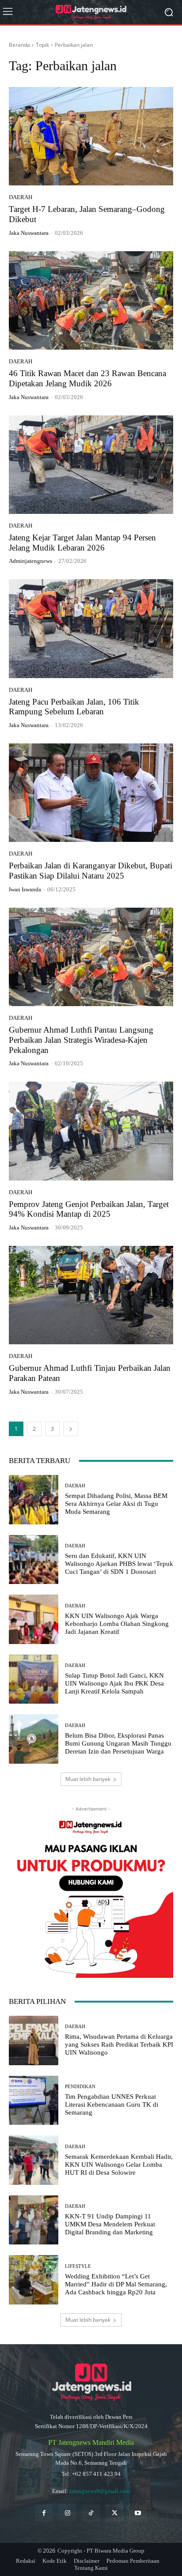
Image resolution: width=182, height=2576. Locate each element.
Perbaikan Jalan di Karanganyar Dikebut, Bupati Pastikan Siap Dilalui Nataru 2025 (91, 871)
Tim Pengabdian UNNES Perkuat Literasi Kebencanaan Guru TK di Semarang (112, 2105)
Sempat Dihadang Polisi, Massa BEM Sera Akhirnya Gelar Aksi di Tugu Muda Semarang (116, 1504)
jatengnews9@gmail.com (100, 2491)
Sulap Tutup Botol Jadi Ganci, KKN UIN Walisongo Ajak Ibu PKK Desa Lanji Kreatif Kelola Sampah (114, 1683)
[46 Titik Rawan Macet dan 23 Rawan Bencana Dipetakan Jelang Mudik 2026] (91, 300)
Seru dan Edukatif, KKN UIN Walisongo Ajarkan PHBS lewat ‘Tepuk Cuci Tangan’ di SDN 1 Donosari (119, 1564)
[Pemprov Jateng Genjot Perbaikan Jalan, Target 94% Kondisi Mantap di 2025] (91, 1131)
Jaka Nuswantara (29, 233)
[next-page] (71, 1429)
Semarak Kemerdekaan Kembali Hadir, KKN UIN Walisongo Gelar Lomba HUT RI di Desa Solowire (119, 2165)
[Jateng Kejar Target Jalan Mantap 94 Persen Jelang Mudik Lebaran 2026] (91, 465)
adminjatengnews (30, 561)
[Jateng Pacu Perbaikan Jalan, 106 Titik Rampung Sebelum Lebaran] (91, 628)
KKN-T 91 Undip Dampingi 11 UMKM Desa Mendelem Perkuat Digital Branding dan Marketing (110, 2224)
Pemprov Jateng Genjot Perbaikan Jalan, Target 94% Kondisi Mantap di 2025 (89, 1209)
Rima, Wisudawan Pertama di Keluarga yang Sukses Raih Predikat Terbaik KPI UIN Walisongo (119, 2044)
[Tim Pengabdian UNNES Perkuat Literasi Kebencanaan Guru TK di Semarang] (34, 2101)
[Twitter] (115, 2513)
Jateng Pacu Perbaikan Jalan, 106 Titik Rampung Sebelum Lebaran (74, 707)
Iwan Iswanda (25, 889)
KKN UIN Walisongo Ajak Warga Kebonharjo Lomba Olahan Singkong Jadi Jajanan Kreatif (117, 1624)
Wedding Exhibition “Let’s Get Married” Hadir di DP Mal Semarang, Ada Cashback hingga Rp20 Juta (116, 2284)
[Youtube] (138, 2513)
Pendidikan (80, 2087)
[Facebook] (44, 2513)
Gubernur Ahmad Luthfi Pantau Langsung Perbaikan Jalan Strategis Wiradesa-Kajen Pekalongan (81, 1040)
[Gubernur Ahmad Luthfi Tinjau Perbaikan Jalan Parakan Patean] (91, 1295)
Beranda (19, 45)
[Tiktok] (91, 2513)
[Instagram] (67, 2513)
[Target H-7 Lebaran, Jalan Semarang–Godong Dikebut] (91, 136)
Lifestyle (78, 2266)
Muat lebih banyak (88, 1779)
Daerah (21, 197)
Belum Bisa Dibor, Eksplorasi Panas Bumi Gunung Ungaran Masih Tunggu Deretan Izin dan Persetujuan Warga (118, 1743)
